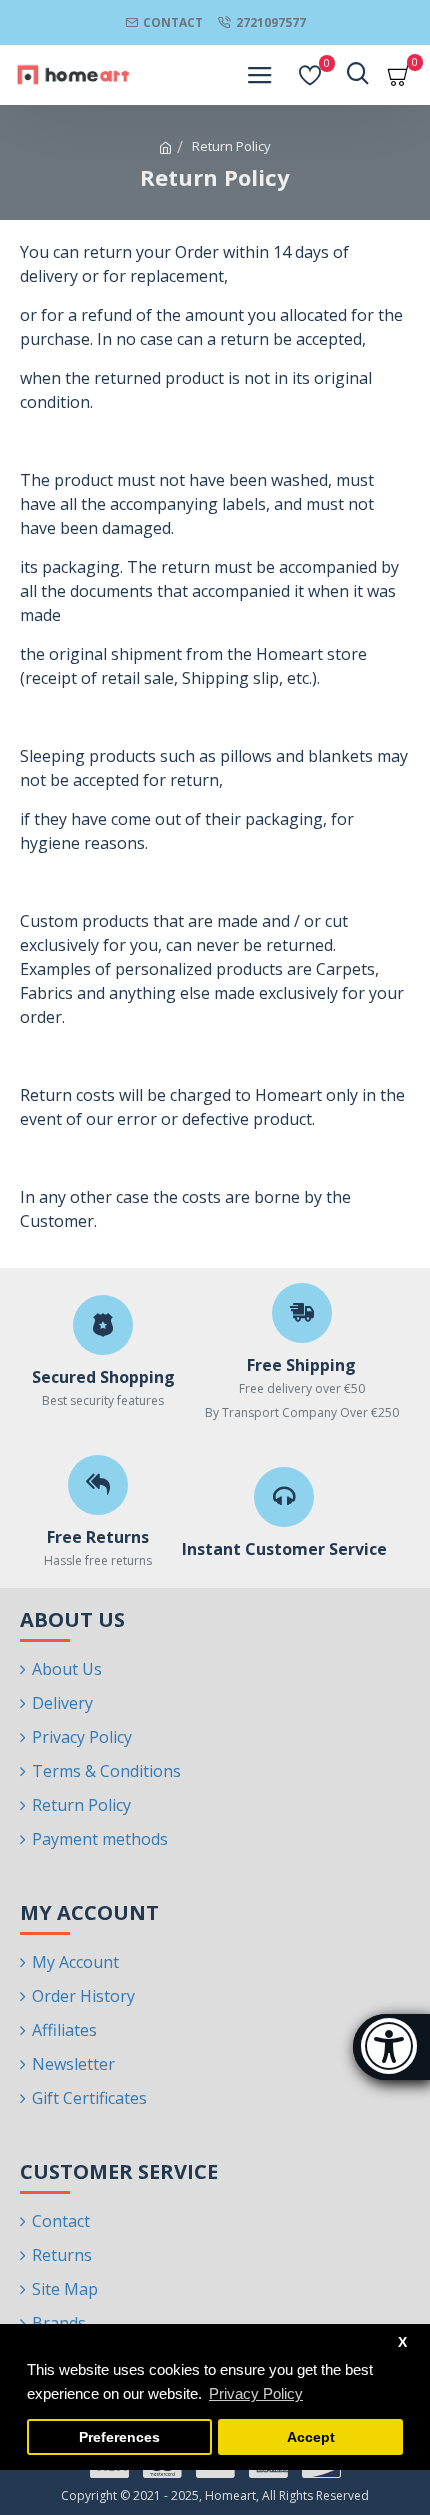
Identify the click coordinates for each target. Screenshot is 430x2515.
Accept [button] (311, 2437)
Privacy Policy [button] (256, 2393)
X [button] (402, 2342)
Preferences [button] (119, 2437)
